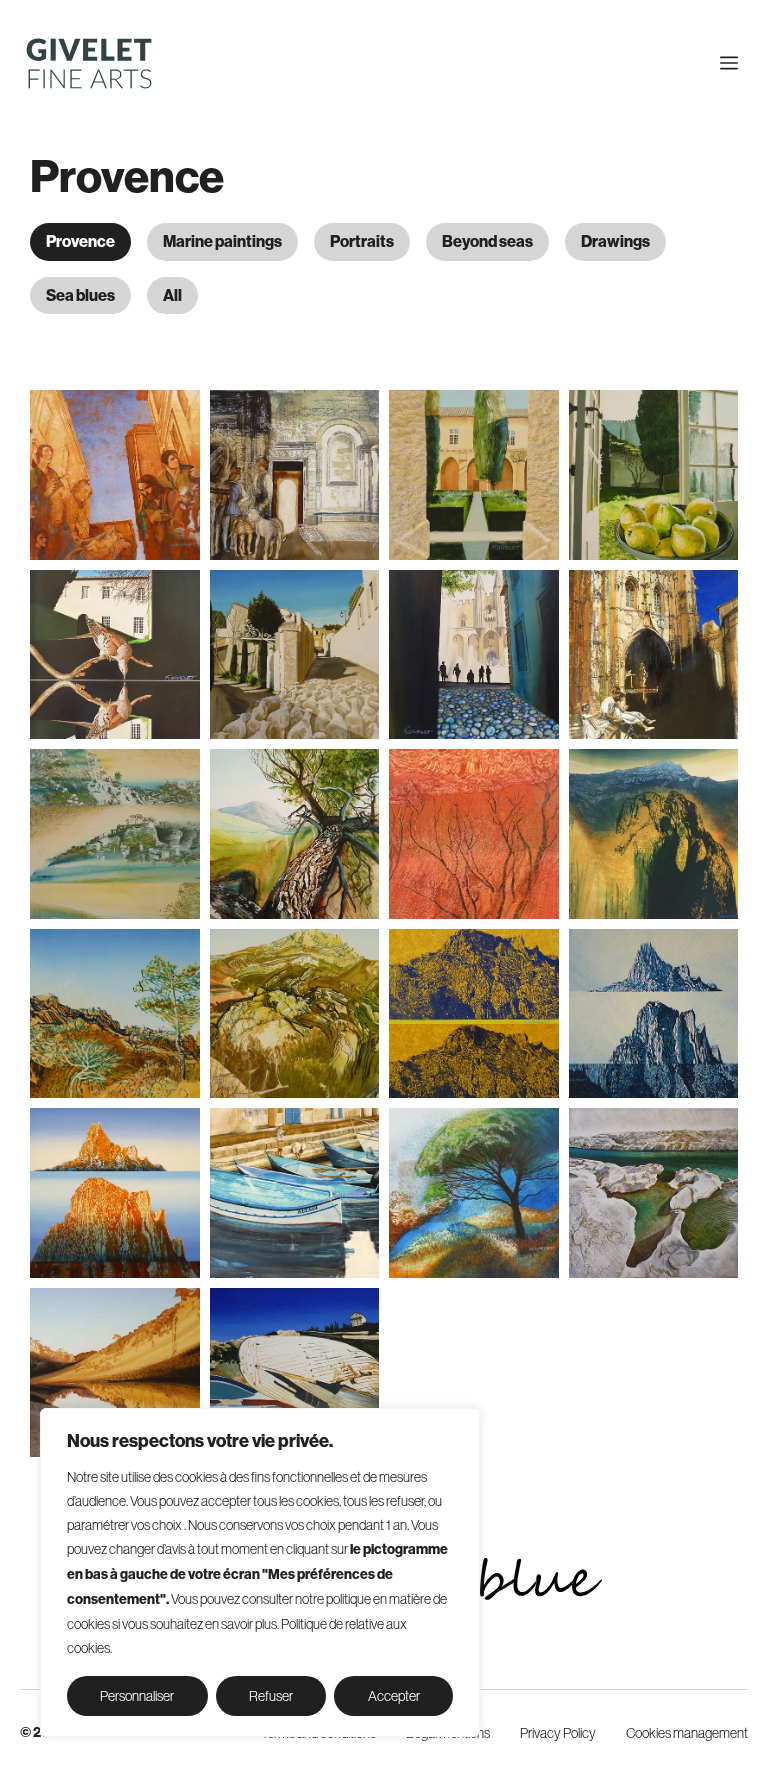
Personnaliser (137, 1696)
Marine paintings (222, 241)
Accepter (394, 1696)
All (172, 295)
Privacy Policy (558, 1733)
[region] (260, 1572)
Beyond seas (487, 241)
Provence (80, 241)
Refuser (271, 1696)
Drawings (615, 241)
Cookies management (687, 1733)
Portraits (362, 241)
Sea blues (80, 295)
